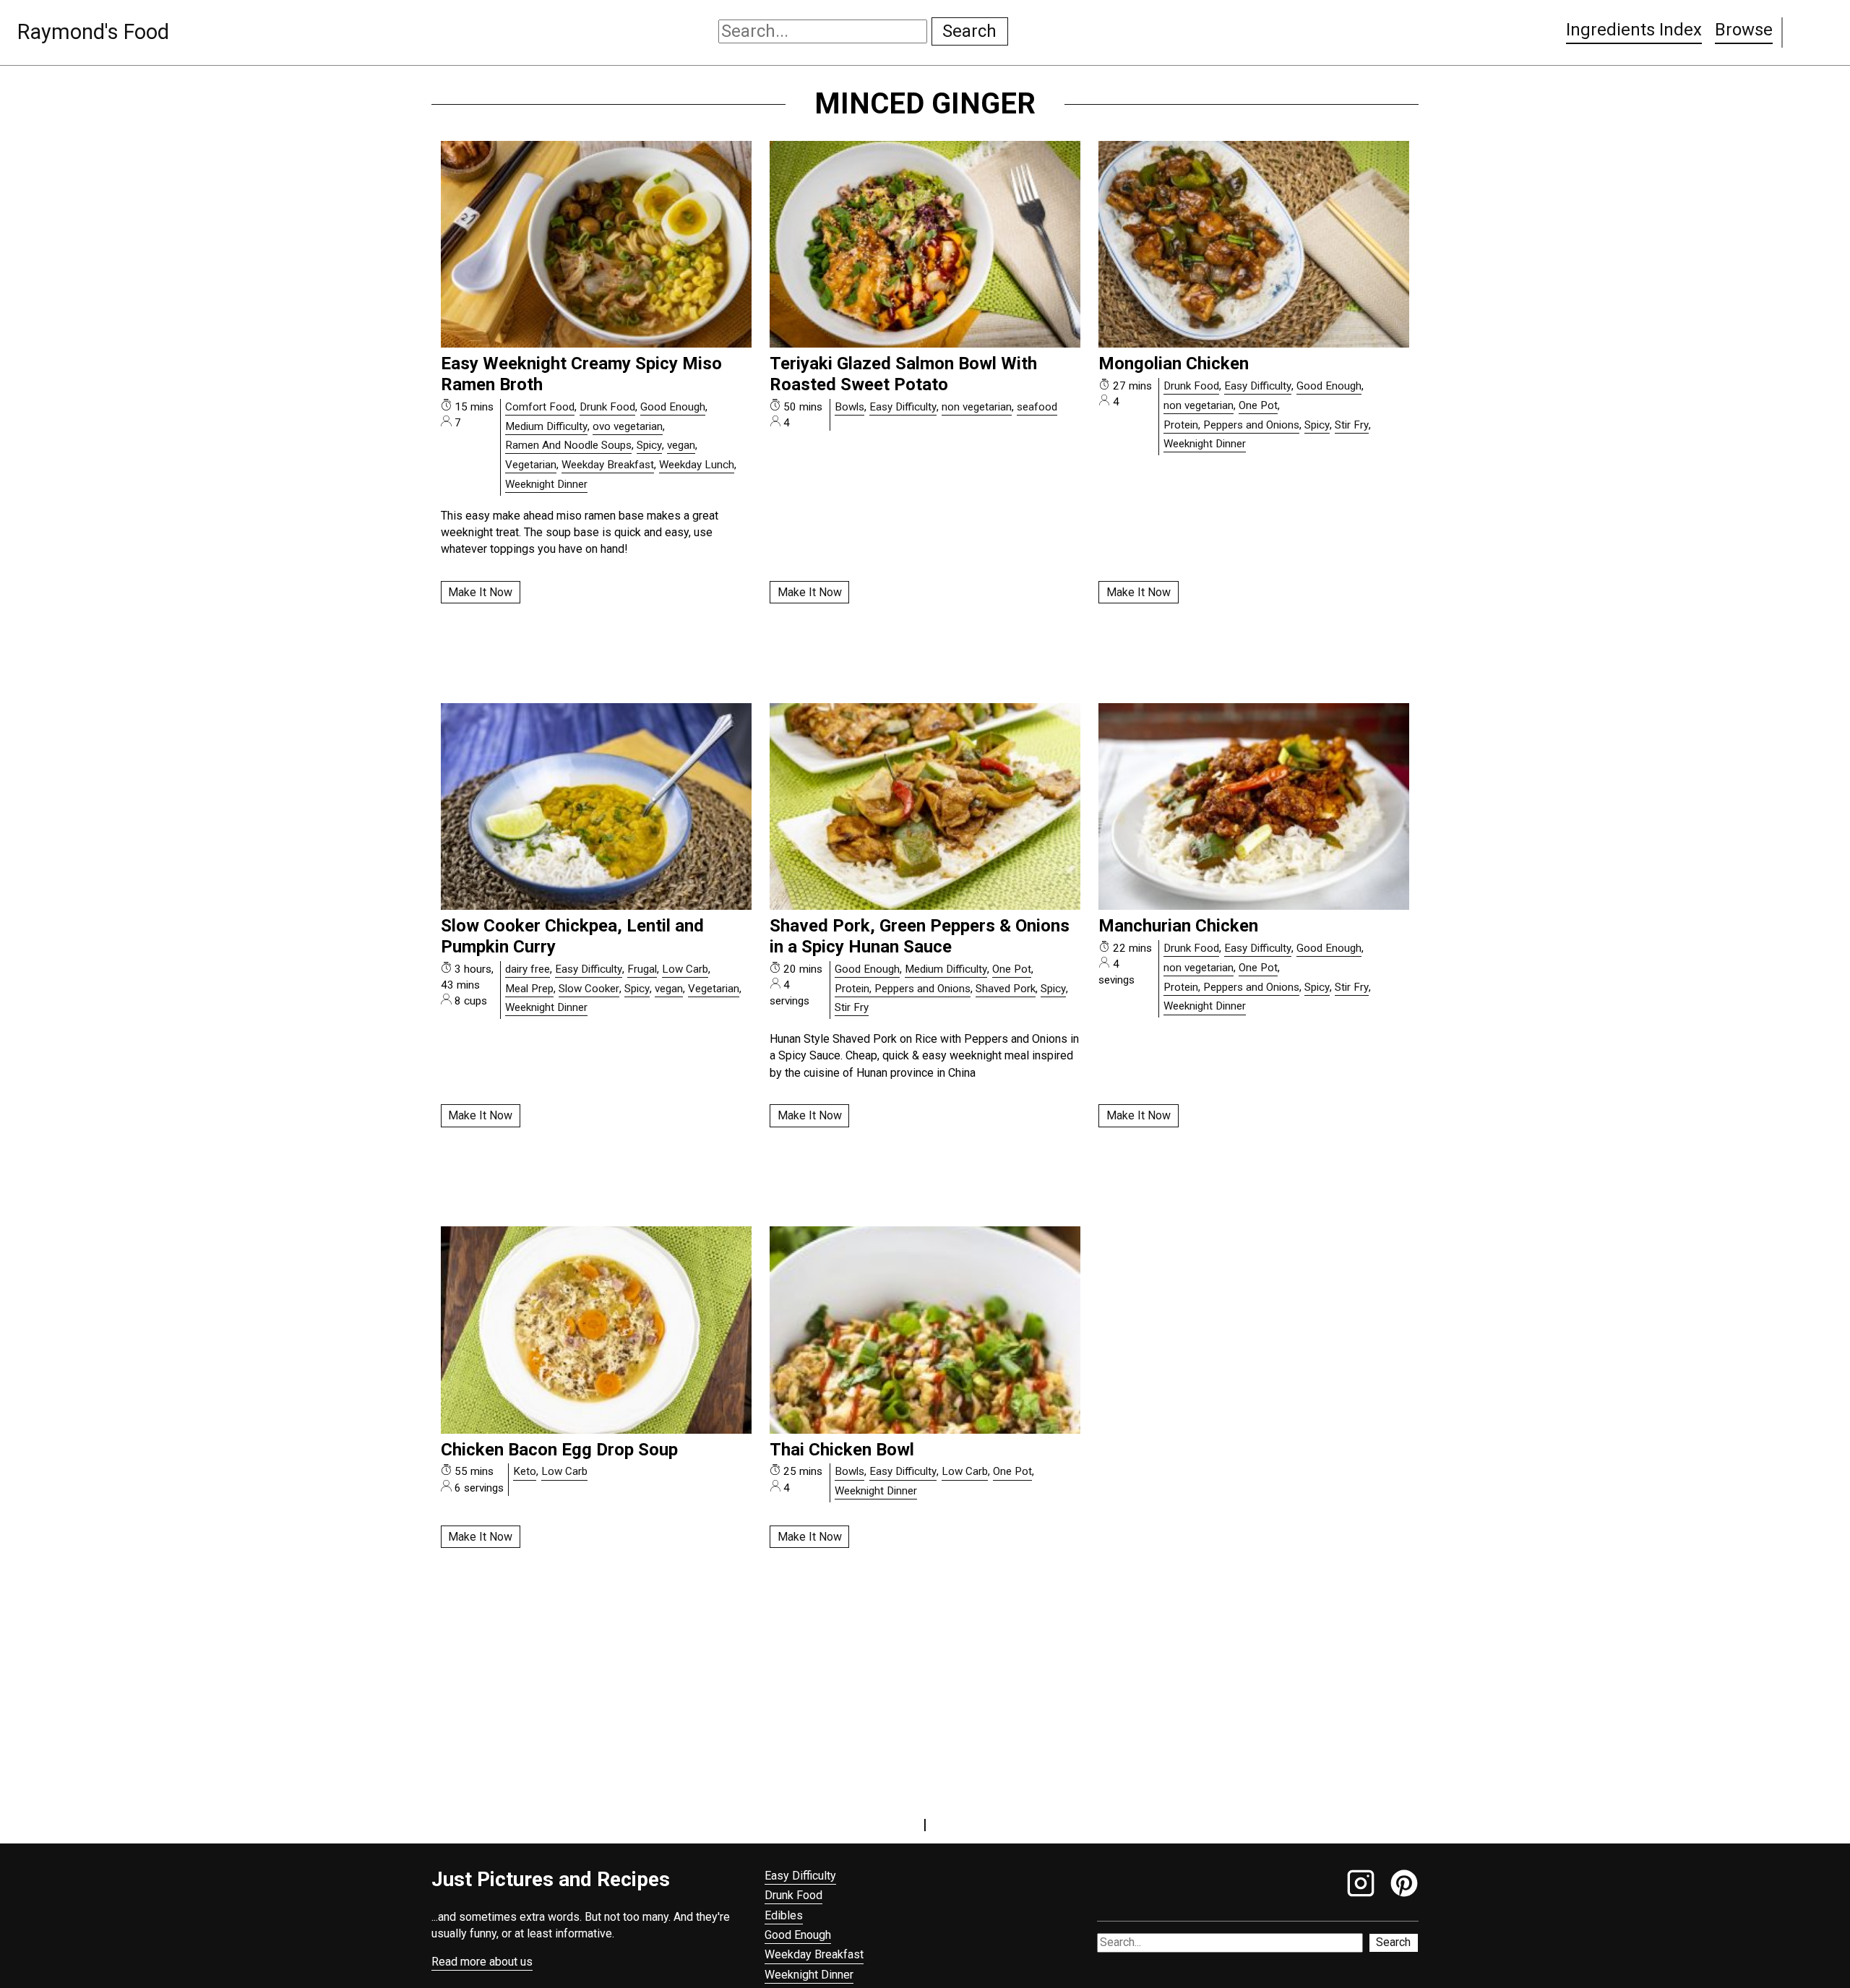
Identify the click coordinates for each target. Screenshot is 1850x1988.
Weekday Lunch (697, 465)
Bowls (849, 407)
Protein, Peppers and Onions (1231, 425)
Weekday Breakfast (608, 465)
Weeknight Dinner (546, 484)
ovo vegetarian (628, 426)
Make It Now (480, 592)
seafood (1037, 407)
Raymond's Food (93, 32)
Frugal (642, 969)
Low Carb (685, 969)
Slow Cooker (589, 989)
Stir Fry (1352, 425)
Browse (1744, 30)
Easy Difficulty (903, 407)
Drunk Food (607, 407)
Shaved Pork (1006, 989)
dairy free (528, 969)
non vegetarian (977, 407)
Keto (525, 1471)
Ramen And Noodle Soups (568, 445)
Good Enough (673, 407)
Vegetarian (531, 465)
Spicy (649, 445)
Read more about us (482, 1962)
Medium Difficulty (546, 426)
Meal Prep (529, 989)
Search (969, 31)
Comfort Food (540, 407)
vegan (681, 445)
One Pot (1258, 405)
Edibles (784, 1915)
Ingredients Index (1634, 30)
